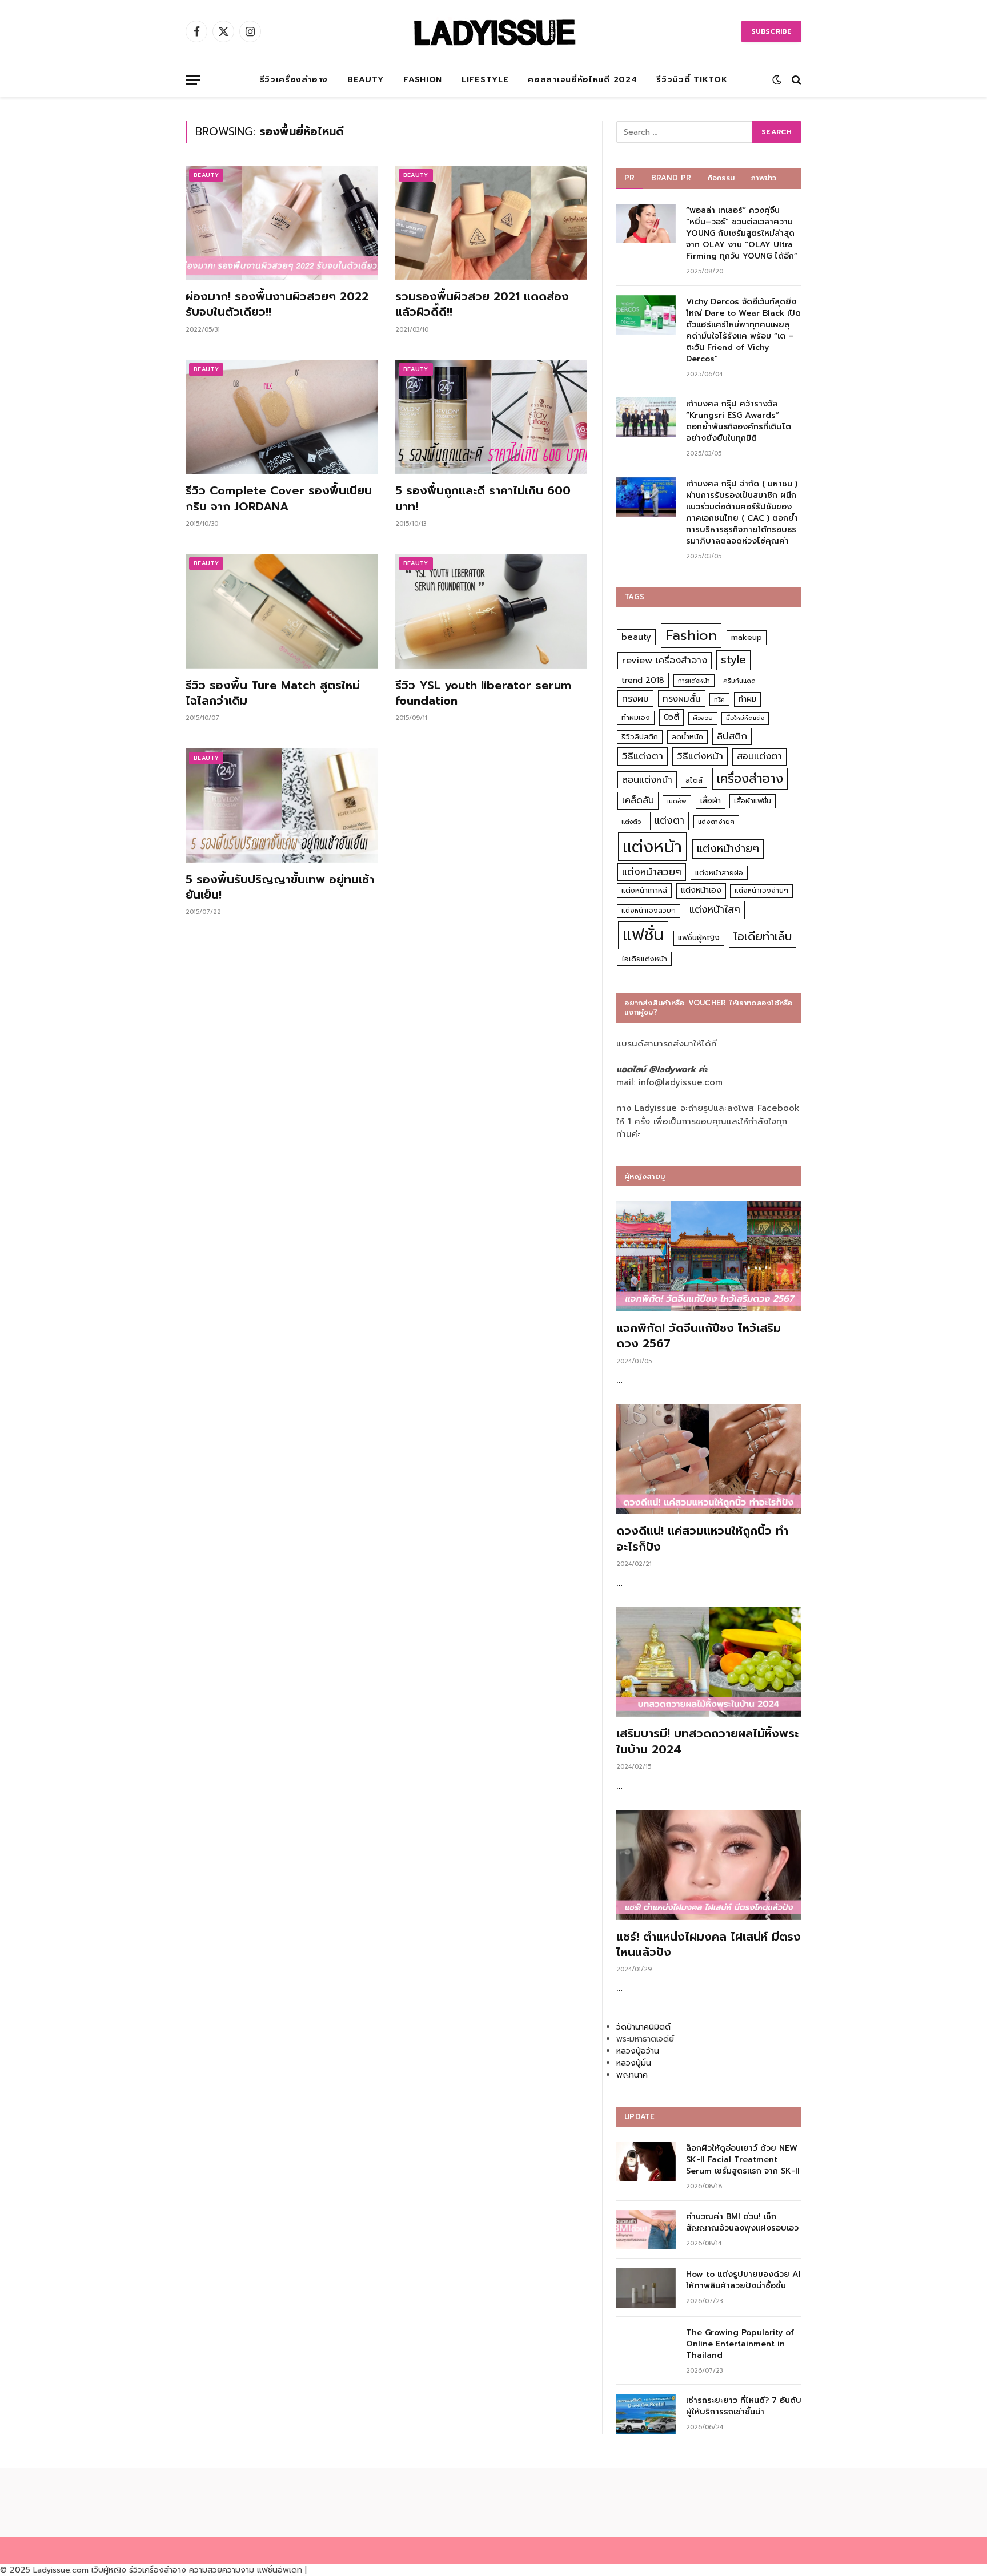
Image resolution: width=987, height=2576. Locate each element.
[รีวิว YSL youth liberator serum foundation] (492, 611)
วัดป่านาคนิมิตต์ (643, 2027)
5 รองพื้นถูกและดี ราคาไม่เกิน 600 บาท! (483, 498)
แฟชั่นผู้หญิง (699, 938)
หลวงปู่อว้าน (638, 2051)
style (733, 660)
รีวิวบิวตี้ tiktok (692, 80)
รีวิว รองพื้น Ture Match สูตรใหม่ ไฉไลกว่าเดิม (273, 693)
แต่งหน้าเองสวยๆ (649, 911)
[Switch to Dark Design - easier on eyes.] (777, 80)
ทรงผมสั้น (682, 699)
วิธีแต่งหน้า (700, 756)
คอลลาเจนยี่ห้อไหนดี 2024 (582, 80)
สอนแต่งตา (759, 756)
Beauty (366, 80)
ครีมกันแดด (739, 681)
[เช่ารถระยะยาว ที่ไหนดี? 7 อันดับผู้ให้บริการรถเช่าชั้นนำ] (646, 2414)
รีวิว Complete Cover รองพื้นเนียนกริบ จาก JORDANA (279, 498)
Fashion (423, 80)
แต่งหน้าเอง (701, 890)
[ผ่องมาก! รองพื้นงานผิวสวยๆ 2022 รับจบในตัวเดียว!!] (282, 223)
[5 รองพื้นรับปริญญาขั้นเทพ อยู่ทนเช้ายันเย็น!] (282, 806)
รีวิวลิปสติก (640, 737)
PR (630, 178)
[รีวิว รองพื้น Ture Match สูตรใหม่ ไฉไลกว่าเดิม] (282, 611)
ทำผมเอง (636, 717)
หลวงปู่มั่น (634, 2063)
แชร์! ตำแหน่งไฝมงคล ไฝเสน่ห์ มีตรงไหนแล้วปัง (709, 1945)
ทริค (719, 699)
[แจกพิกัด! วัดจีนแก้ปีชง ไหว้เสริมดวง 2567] (709, 1256)
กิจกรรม (721, 178)
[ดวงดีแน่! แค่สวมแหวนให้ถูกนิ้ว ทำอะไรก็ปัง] (709, 1460)
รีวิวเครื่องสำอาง (294, 80)
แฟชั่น (643, 935)
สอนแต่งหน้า (647, 780)
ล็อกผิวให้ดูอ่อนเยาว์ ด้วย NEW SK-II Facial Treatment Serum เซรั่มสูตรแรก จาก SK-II (743, 2160)
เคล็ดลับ (638, 800)
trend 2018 (643, 680)
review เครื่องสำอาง (665, 660)
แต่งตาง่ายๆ (716, 822)
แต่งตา (669, 820)
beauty (636, 637)
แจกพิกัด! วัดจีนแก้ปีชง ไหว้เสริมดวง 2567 (699, 1336)
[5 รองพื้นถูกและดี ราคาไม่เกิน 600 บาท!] (492, 417)
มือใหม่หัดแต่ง (745, 718)
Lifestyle (485, 80)
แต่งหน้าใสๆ (715, 909)
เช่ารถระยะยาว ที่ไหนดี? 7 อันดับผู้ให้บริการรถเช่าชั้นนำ (744, 2406)
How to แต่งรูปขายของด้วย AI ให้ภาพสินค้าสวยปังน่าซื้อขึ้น (743, 2280)
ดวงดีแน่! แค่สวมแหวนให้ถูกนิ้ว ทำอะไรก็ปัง (702, 1539)
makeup (747, 637)
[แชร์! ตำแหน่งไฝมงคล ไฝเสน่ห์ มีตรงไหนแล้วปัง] (709, 1865)
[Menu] (193, 80)
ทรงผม (635, 699)
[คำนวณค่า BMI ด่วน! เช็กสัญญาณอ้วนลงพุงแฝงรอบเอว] (646, 2230)
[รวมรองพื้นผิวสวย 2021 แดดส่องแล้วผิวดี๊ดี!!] (492, 223)
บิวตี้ (671, 717)
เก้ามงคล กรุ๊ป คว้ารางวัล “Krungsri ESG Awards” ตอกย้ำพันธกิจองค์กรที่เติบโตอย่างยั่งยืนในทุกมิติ (739, 421)
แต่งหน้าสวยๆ (652, 872)
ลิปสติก (732, 736)
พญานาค (632, 2075)
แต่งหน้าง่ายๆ (728, 849)
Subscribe (771, 31)
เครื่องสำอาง (750, 779)
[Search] (795, 80)
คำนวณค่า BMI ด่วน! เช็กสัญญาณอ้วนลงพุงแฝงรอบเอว (742, 2223)
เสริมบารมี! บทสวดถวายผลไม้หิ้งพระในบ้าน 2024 (707, 1741)
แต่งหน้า (652, 847)
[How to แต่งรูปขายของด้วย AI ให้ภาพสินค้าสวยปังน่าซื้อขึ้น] (646, 2287)
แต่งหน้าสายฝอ (719, 873)
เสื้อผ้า (711, 801)
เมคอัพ (677, 801)
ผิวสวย (703, 718)
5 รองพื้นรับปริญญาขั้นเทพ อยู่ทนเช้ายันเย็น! (280, 887)
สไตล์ (694, 780)
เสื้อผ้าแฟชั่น (753, 801)
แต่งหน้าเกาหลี (644, 890)
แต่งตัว (631, 822)
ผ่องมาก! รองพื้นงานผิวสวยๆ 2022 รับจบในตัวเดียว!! (277, 304)
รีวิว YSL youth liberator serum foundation (483, 693)
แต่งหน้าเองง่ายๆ (761, 891)
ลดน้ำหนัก (687, 737)
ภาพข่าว (764, 178)
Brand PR (671, 178)
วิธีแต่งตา (643, 756)
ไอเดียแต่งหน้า (644, 959)
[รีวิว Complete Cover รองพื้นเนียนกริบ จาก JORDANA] (282, 417)
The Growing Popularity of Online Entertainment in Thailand (740, 2344)
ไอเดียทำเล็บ (763, 937)
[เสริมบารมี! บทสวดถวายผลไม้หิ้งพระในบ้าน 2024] (709, 1662)
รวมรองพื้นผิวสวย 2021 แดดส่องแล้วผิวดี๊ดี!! (482, 304)
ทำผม (747, 699)
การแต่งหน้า (694, 681)
